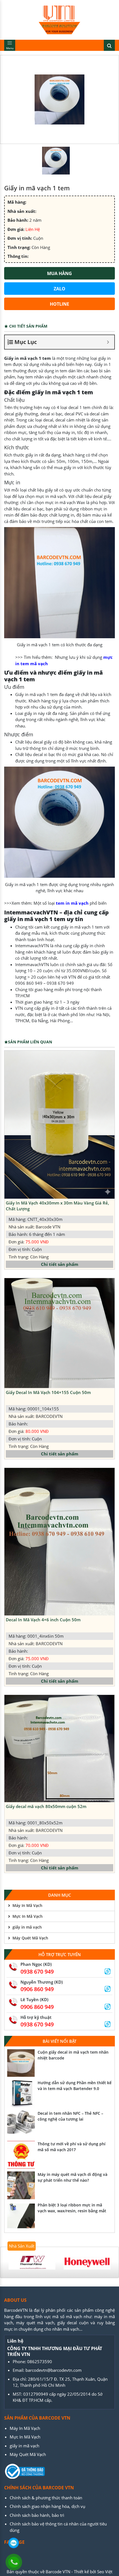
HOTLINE (59, 304)
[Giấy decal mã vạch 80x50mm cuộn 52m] (59, 1749)
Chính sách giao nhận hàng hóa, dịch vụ (47, 2506)
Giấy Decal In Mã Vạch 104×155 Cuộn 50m (48, 1392)
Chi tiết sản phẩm (60, 1264)
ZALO (59, 289)
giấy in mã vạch (27, 1927)
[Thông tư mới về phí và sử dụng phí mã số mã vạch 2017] (21, 2155)
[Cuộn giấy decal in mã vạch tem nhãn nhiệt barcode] (21, 2063)
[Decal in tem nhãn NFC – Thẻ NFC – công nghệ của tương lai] (21, 2124)
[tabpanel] (32, 2262)
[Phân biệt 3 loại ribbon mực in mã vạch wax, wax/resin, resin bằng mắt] (21, 2216)
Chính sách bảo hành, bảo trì (37, 2515)
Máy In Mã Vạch (27, 1905)
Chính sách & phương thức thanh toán (46, 2498)
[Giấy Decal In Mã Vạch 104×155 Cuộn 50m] (59, 1333)
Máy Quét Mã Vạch (30, 1938)
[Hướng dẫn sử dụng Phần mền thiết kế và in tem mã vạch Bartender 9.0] (21, 2094)
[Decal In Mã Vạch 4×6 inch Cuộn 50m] (59, 1542)
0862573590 (40, 2361)
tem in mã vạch (72, 903)
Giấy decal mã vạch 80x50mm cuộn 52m (46, 1806)
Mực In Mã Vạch (28, 1916)
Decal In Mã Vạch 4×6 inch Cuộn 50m (43, 1620)
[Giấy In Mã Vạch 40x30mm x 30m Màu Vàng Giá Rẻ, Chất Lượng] (59, 1125)
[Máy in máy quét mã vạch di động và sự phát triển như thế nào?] (21, 2185)
